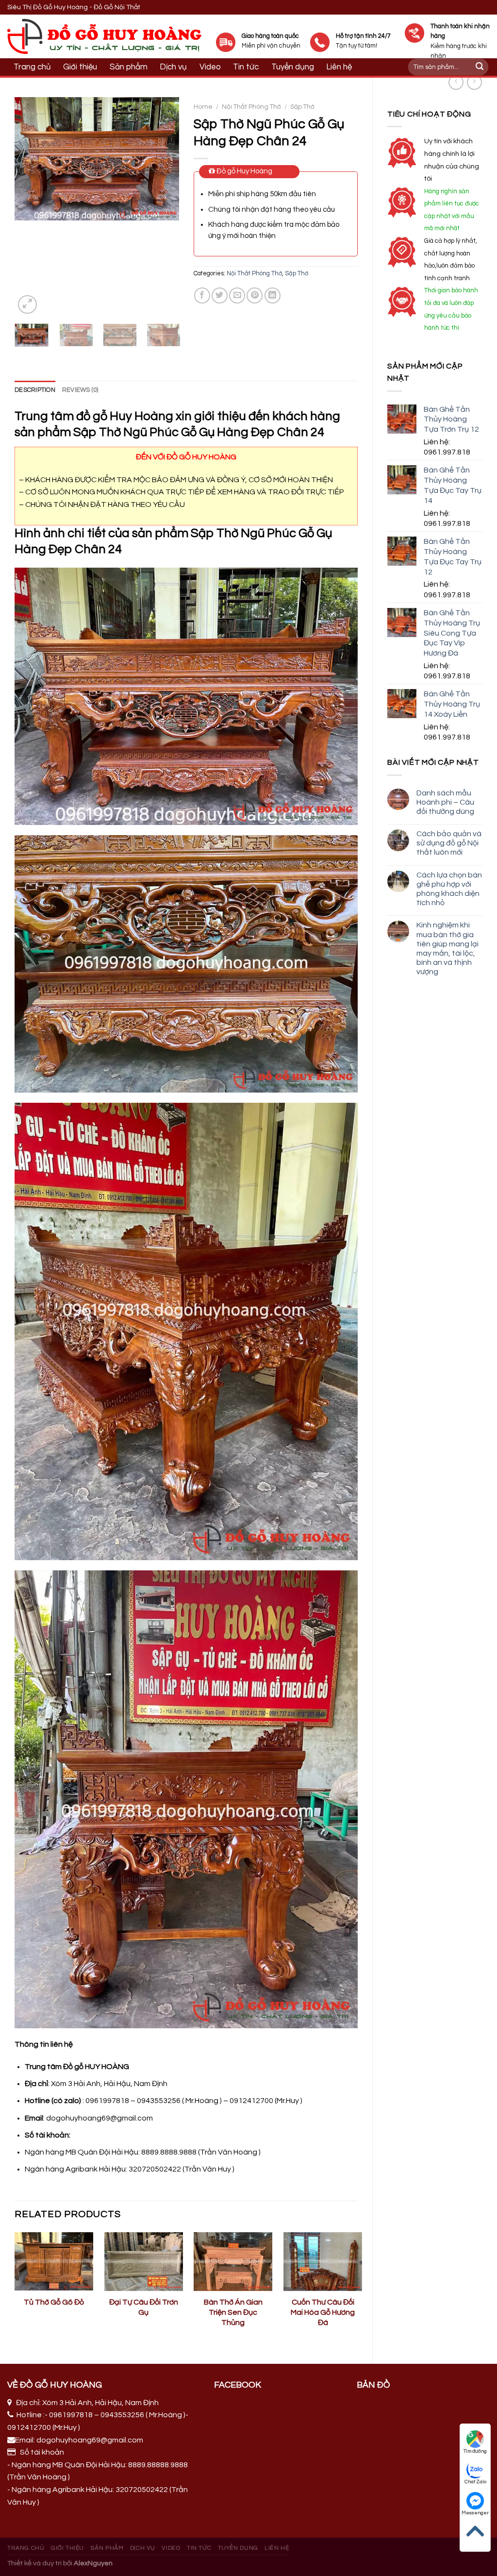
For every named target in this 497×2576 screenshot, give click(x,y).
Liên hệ (277, 2548)
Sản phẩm (129, 67)
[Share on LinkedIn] (273, 295)
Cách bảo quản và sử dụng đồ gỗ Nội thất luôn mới (449, 843)
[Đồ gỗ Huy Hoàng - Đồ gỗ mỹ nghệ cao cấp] (104, 36)
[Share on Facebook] (202, 295)
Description (35, 390)
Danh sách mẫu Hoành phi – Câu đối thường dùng (445, 802)
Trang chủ (32, 67)
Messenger (475, 2513)
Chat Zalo (475, 2482)
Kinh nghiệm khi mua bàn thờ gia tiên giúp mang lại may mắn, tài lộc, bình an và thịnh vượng (447, 948)
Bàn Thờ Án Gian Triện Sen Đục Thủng (233, 2312)
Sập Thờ (302, 107)
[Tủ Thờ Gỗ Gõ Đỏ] (54, 2262)
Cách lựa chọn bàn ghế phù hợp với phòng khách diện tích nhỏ (449, 889)
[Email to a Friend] (237, 295)
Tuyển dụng (238, 2548)
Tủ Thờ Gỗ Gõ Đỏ (54, 2302)
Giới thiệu (80, 67)
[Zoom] (27, 305)
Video (210, 67)
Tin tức (199, 2548)
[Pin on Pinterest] (255, 295)
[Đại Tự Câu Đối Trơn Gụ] (144, 2262)
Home (203, 107)
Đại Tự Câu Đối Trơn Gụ (144, 2307)
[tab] (35, 390)
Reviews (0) (80, 390)
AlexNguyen (93, 2563)
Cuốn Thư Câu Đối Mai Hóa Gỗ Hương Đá (323, 2312)
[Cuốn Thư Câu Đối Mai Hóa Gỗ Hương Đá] (323, 2262)
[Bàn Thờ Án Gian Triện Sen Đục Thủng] (233, 2262)
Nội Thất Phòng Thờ (251, 107)
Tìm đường (475, 2451)
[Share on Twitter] (220, 295)
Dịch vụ (173, 67)
